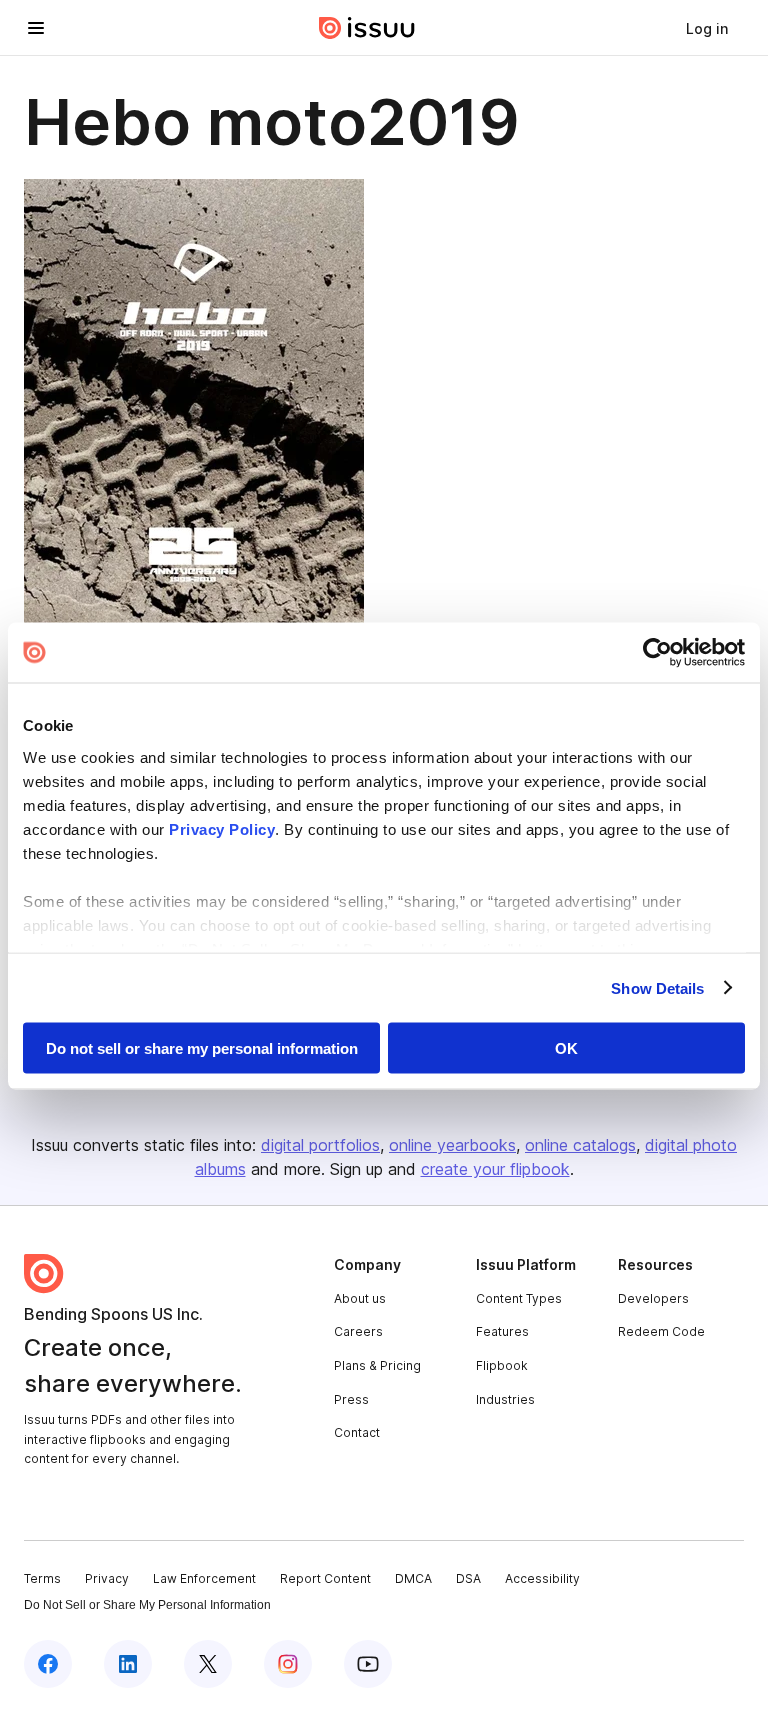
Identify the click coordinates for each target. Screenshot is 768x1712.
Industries (505, 1399)
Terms (42, 1578)
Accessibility (542, 1578)
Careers (358, 1331)
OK (566, 1048)
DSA (468, 1578)
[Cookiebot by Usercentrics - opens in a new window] (657, 653)
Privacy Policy (222, 828)
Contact (357, 1432)
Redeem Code (661, 1331)
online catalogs (580, 1145)
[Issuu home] (367, 28)
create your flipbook (495, 1169)
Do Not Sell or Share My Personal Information (147, 1605)
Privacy (107, 1578)
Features (502, 1331)
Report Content (325, 1578)
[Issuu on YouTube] (368, 1664)
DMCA (413, 1578)
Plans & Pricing (377, 1365)
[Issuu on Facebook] (48, 1664)
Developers (653, 1298)
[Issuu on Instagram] (288, 1664)
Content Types (519, 1298)
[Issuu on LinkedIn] (128, 1664)
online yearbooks (452, 1145)
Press (351, 1399)
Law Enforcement (204, 1578)
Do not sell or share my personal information (202, 1048)
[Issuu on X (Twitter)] (208, 1664)
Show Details (657, 987)
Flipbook (502, 1365)
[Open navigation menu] (36, 28)
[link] (707, 28)
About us (360, 1298)
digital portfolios (320, 1145)
